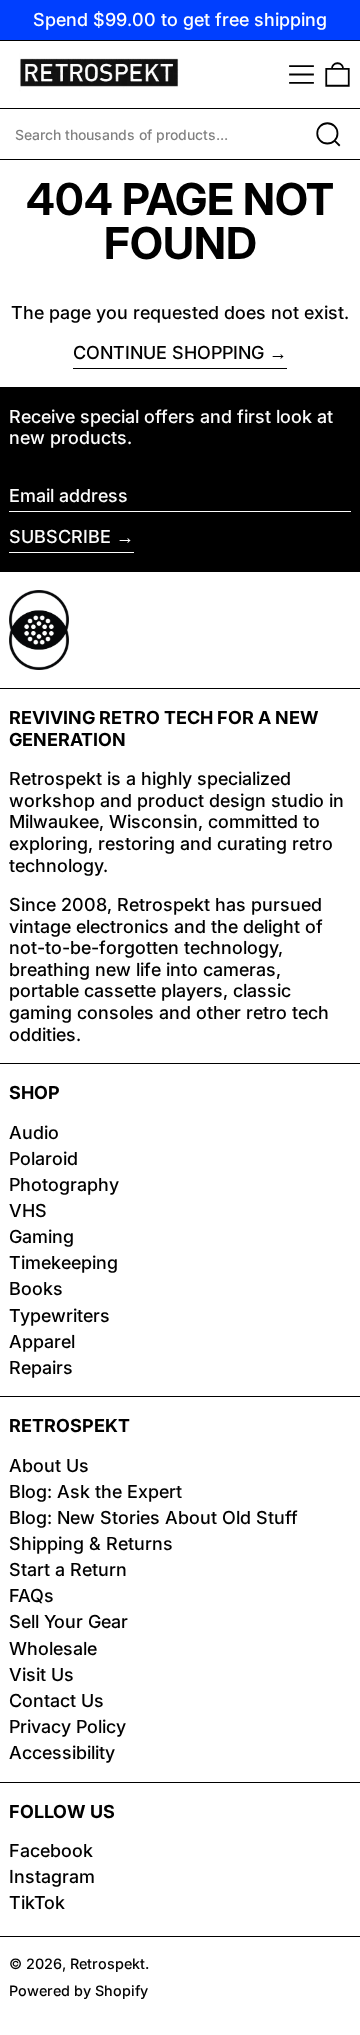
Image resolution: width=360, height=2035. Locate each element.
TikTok (37, 1902)
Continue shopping (168, 352)
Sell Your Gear (68, 1621)
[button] (337, 74)
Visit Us (41, 1674)
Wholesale (53, 1648)
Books (36, 1288)
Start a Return (68, 1569)
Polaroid (43, 1158)
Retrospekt (107, 1963)
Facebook (51, 1850)
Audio (34, 1132)
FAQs (31, 1595)
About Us (49, 1465)
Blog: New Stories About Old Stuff (153, 1517)
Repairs (41, 1367)
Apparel (42, 1341)
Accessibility (62, 1752)
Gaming (41, 1236)
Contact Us (56, 1700)
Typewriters (59, 1315)
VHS (28, 1210)
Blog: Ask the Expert (95, 1491)
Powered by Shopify (78, 1990)
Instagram (52, 1876)
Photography (64, 1184)
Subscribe (60, 536)
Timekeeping (63, 1262)
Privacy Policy (67, 1726)
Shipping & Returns (91, 1543)
